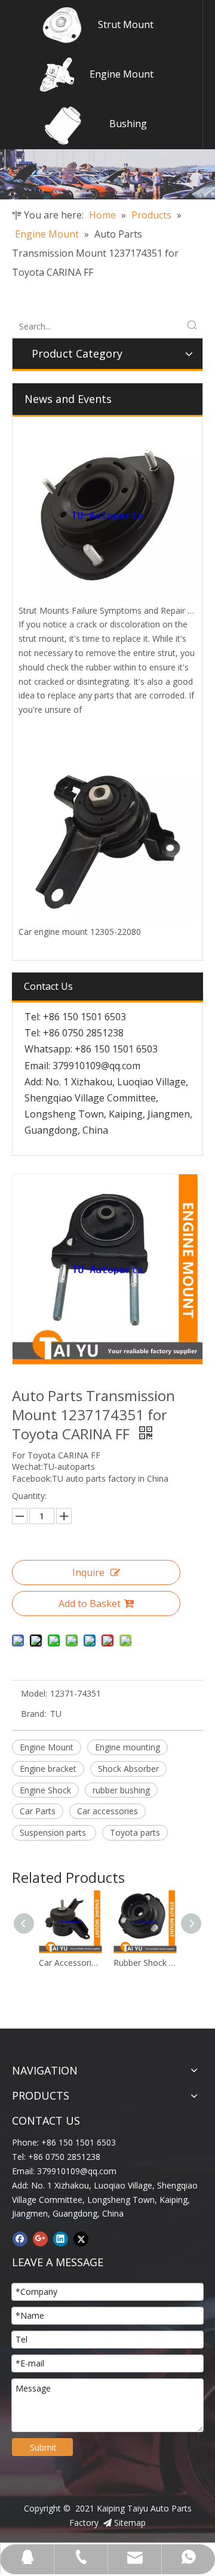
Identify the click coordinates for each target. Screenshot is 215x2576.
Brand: (33, 1714)
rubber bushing (121, 1790)
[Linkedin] (61, 2239)
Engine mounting (128, 1747)
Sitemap (130, 2523)
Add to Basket (90, 1604)
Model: (34, 1693)
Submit (43, 2447)
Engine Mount (122, 74)
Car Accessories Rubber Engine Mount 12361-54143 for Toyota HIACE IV (176, 1963)
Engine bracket (48, 1769)
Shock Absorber (128, 1769)
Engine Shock (45, 1790)
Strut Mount (126, 24)
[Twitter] (81, 2239)
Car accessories (107, 1811)
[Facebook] (20, 2239)
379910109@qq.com (96, 1066)
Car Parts (38, 1811)
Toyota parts (135, 1832)
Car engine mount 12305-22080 (80, 932)
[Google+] (40, 2239)
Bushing (128, 124)
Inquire (88, 1572)
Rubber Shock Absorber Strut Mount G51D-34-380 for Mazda (102, 1963)
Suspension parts (54, 1832)
